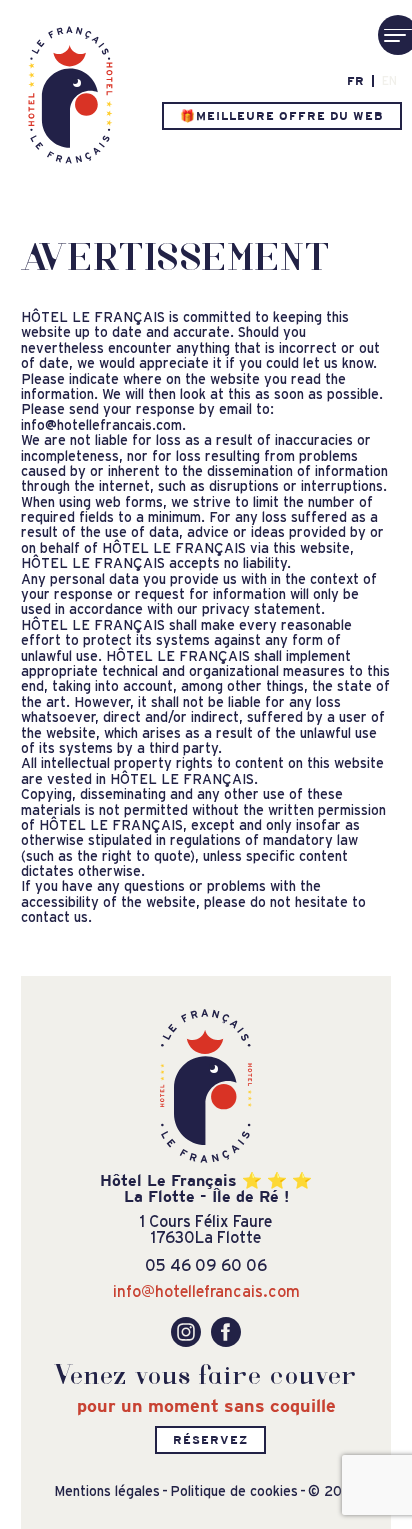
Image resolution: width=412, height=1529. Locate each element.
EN (389, 80)
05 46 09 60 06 (206, 1265)
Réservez (210, 1440)
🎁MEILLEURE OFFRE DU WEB (282, 116)
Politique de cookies (234, 1491)
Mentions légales (107, 1491)
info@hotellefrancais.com (206, 1291)
